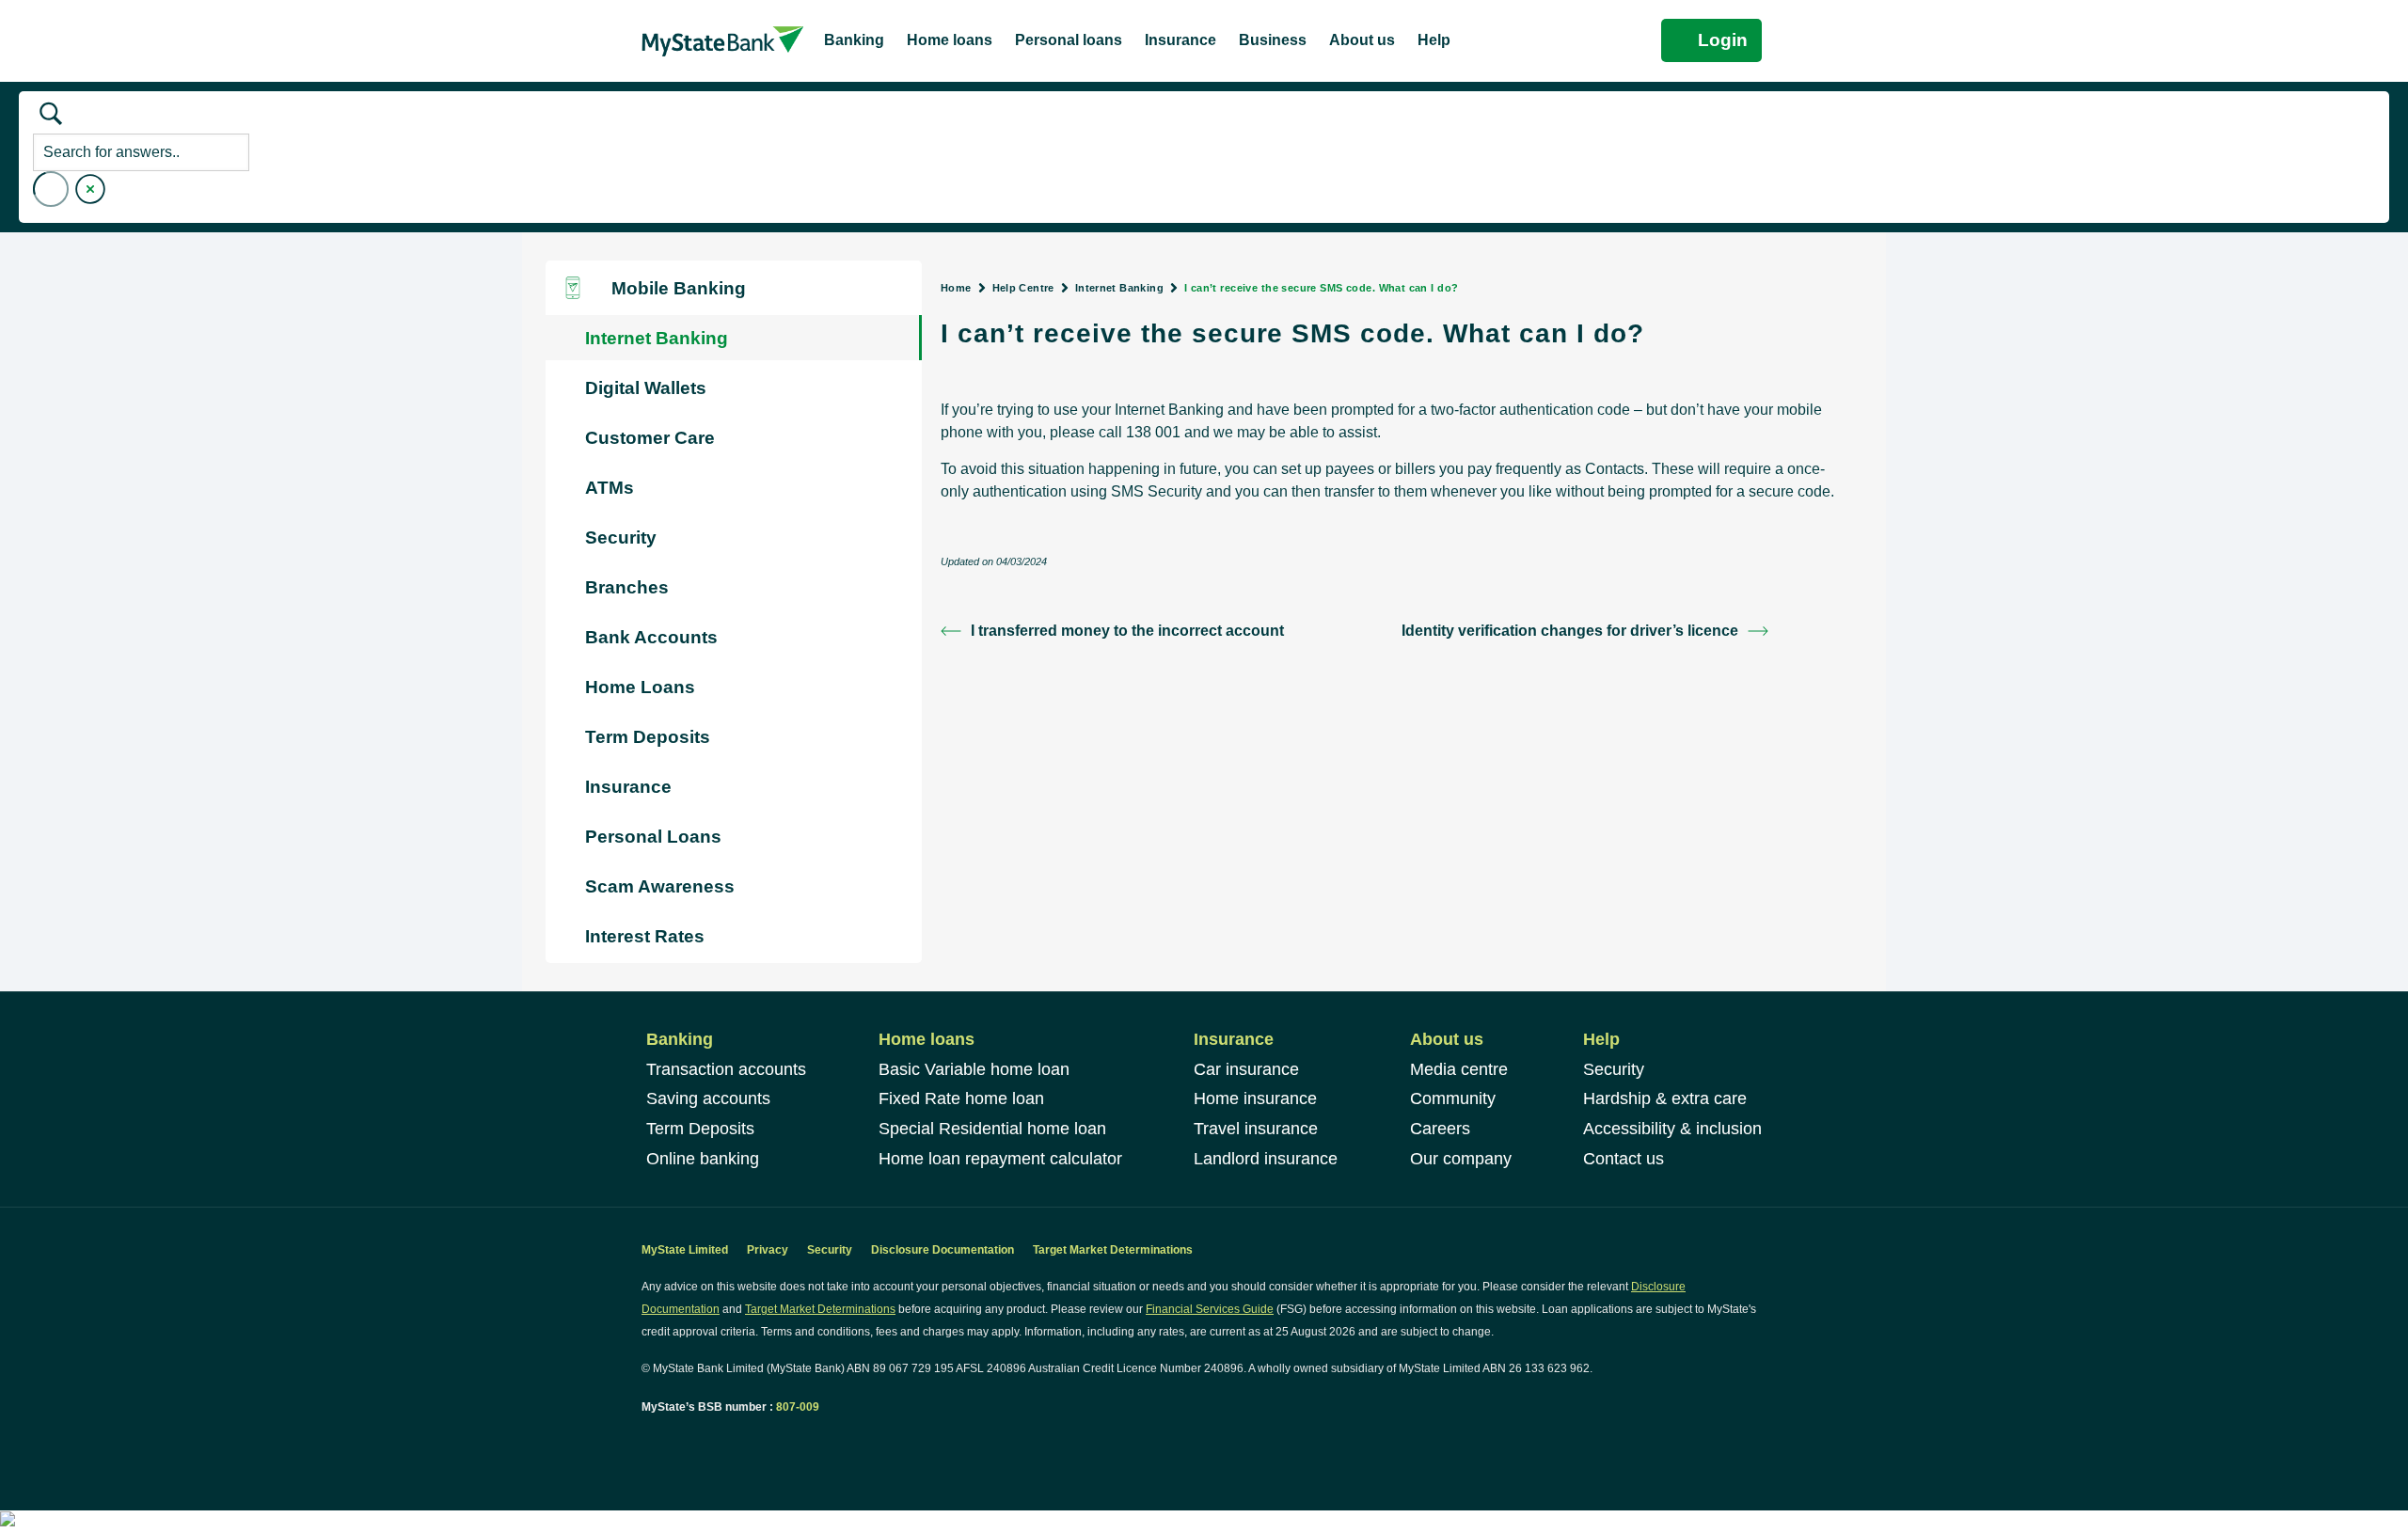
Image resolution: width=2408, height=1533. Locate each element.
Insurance (1234, 1039)
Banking (680, 1039)
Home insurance (1255, 1098)
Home (956, 288)
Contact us (1624, 1159)
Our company (1461, 1159)
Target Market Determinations (1113, 1250)
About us (1447, 1039)
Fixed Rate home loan (961, 1098)
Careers (1440, 1129)
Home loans (927, 1039)
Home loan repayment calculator (1000, 1159)
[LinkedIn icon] (668, 1442)
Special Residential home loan (992, 1129)
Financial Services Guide (1210, 1309)
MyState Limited (685, 1250)
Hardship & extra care (1665, 1098)
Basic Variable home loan (974, 1069)
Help (1601, 1039)
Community (1453, 1098)
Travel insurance (1256, 1129)
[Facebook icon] (649, 1442)
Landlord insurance (1266, 1159)
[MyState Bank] (722, 40)
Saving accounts (708, 1098)
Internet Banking (1119, 288)
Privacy (768, 1250)
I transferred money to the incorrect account (1127, 631)
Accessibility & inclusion (1672, 1129)
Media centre (1459, 1069)
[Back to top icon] (2318, 1494)
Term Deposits (700, 1129)
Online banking (703, 1159)
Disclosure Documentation (943, 1250)
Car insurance (1246, 1069)
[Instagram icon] (688, 1442)
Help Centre (1023, 288)
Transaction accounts (726, 1069)
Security (1614, 1069)
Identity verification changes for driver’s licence (1570, 631)
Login (1723, 40)
